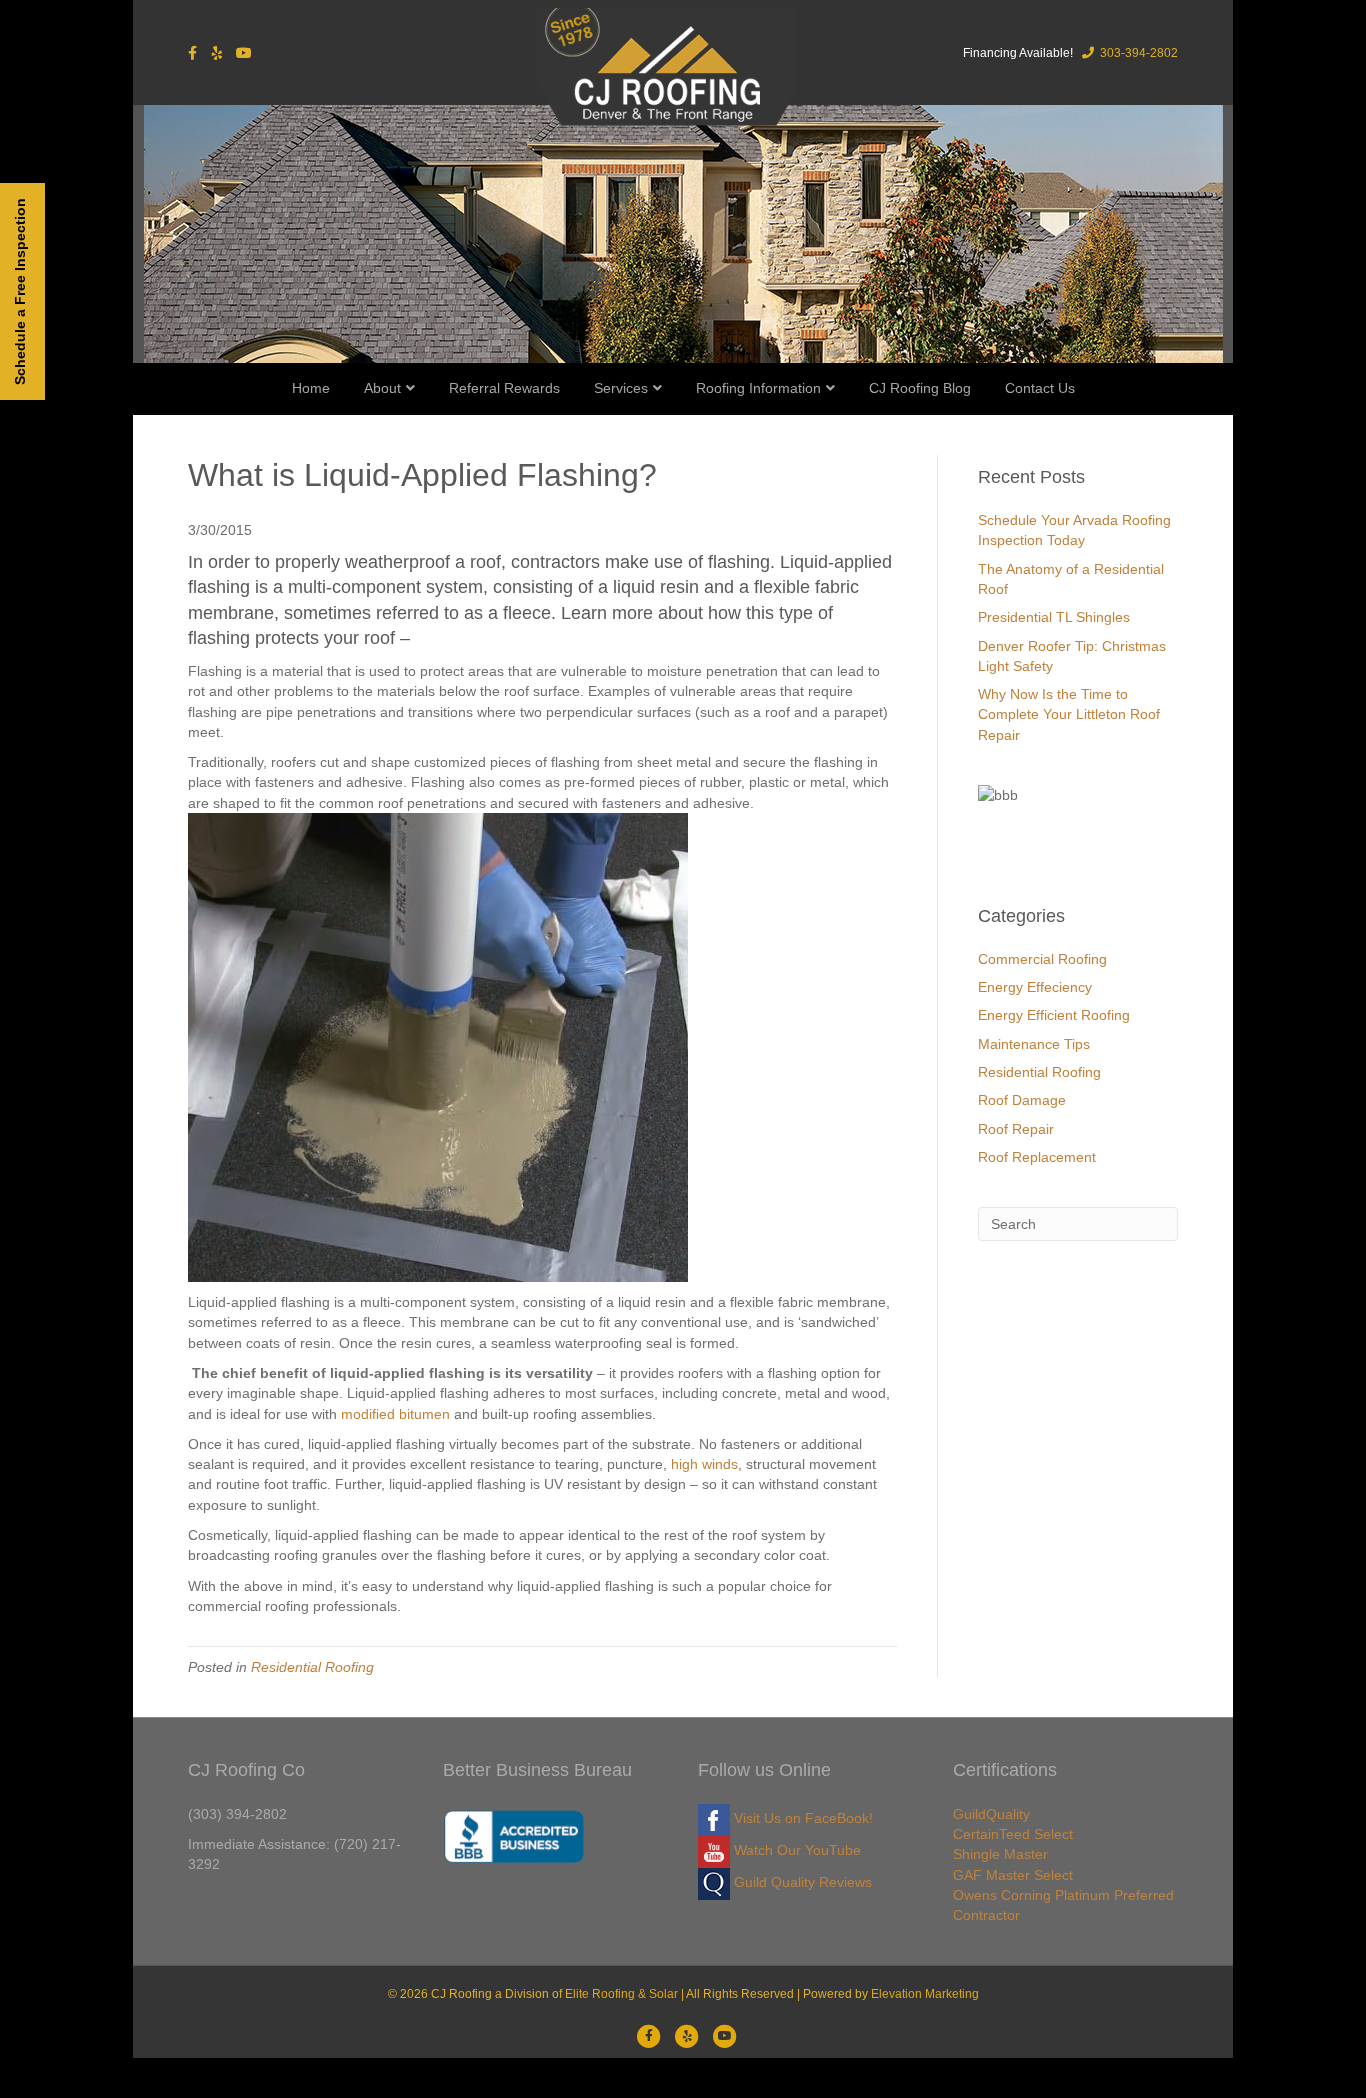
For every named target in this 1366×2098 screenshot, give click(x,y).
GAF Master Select (1013, 1875)
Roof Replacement (1037, 1157)
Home (311, 388)
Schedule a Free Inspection (20, 291)
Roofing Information (758, 388)
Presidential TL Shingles (1054, 617)
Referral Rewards (504, 388)
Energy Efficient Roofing (1054, 1015)
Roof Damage (1022, 1100)
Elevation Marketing (925, 1994)
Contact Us (1040, 388)
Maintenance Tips (1034, 1044)
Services (621, 388)
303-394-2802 (1137, 53)
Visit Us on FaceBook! (801, 1818)
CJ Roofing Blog (920, 388)
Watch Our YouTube (795, 1850)
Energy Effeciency (1035, 987)
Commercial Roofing (1042, 959)
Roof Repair (1016, 1129)
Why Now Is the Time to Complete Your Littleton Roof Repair (1069, 714)
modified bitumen (395, 1414)
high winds (704, 1464)
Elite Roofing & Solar (621, 1994)
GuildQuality (991, 1814)
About (382, 388)
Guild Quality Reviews (801, 1882)
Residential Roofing (312, 1667)
